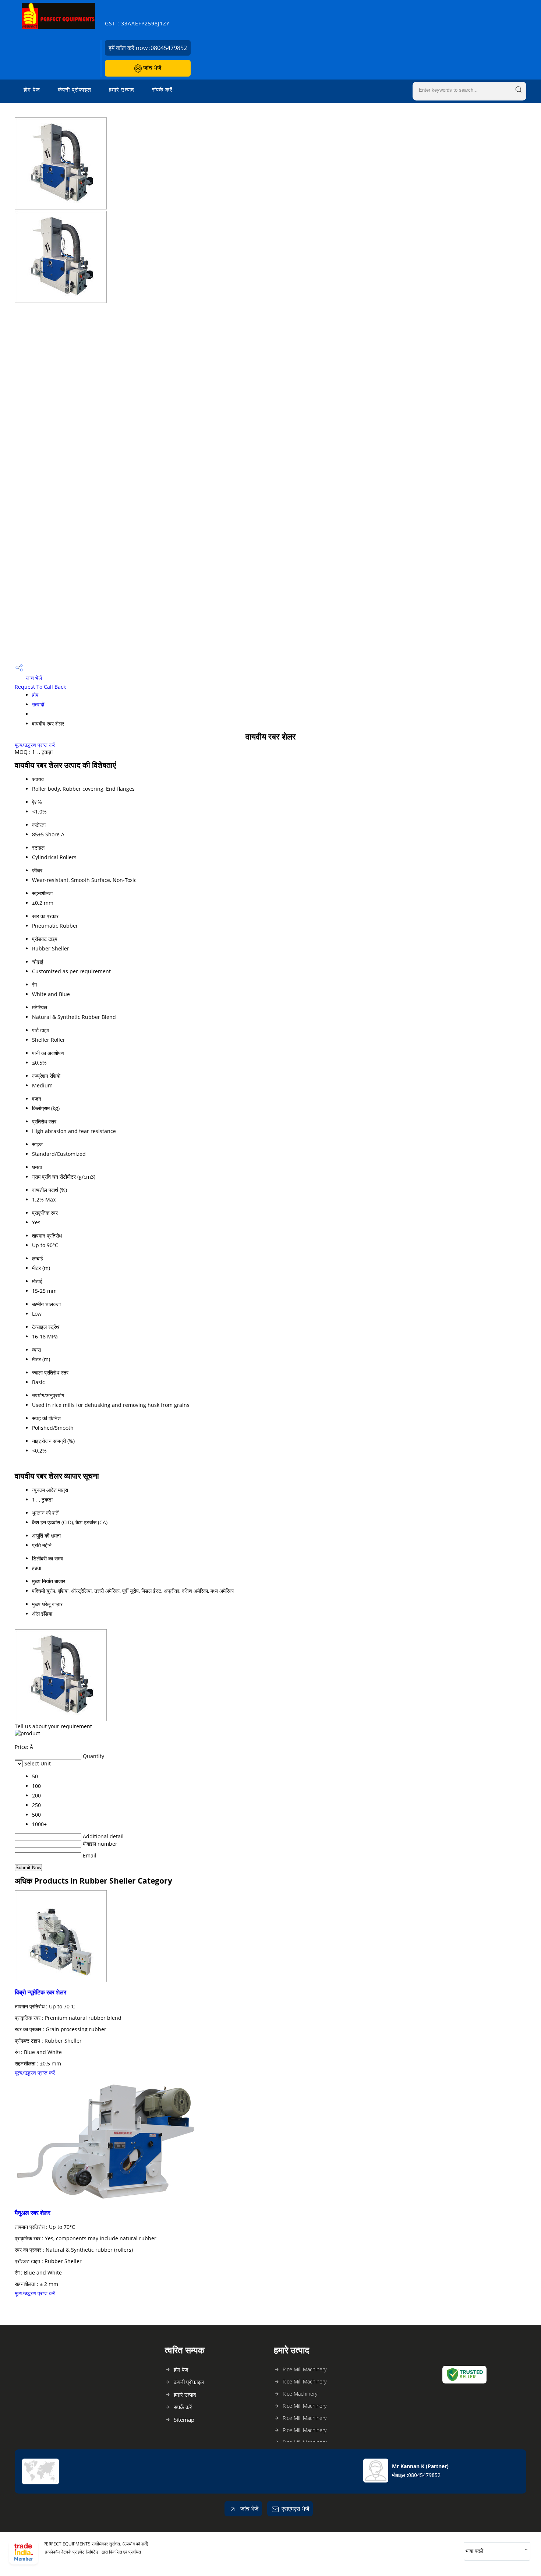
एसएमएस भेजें (295, 2509)
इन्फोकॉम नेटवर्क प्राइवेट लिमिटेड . (73, 2552)
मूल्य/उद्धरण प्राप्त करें (35, 745)
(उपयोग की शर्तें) (135, 2544)
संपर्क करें (162, 89)
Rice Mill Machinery (305, 2369)
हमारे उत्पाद (122, 89)
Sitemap (184, 2420)
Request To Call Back (40, 687)
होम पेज (32, 89)
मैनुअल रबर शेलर (33, 2213)
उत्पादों (38, 704)
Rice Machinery (300, 2394)
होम (35, 695)
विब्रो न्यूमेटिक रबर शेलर (40, 1992)
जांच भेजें (151, 68)
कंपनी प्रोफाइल (75, 89)
